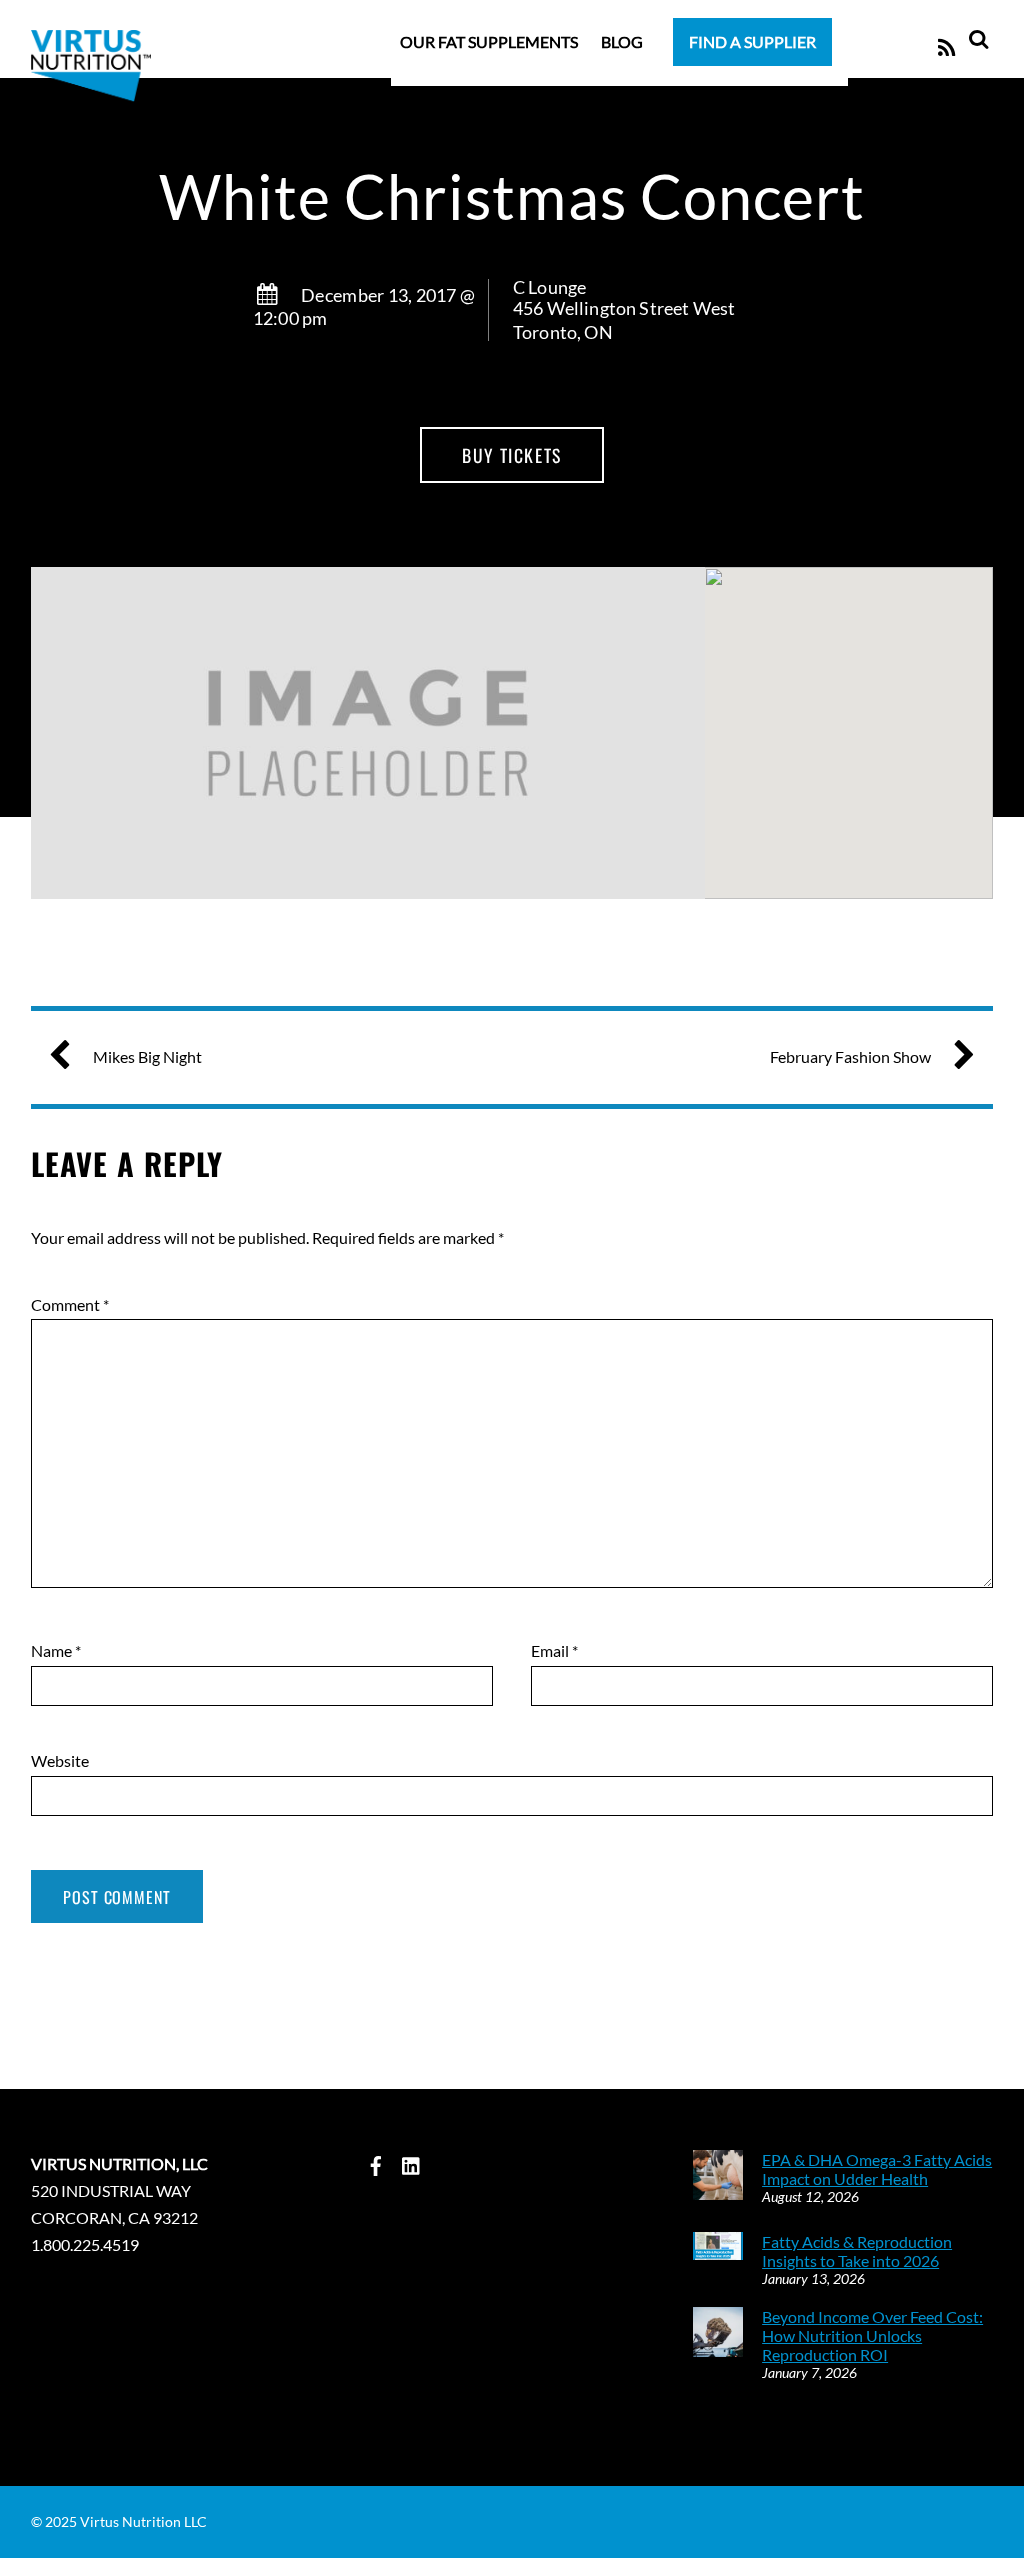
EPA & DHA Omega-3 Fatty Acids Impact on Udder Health (877, 2169)
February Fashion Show (850, 1056)
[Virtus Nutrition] (91, 127)
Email (554, 1650)
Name (56, 1650)
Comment (70, 1304)
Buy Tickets (511, 455)
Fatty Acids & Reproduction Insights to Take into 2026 (857, 2251)
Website (60, 1760)
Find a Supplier (752, 41)
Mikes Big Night (147, 1056)
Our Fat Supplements (489, 41)
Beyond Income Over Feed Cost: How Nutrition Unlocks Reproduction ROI (872, 2335)
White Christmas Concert (512, 196)
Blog (622, 41)
